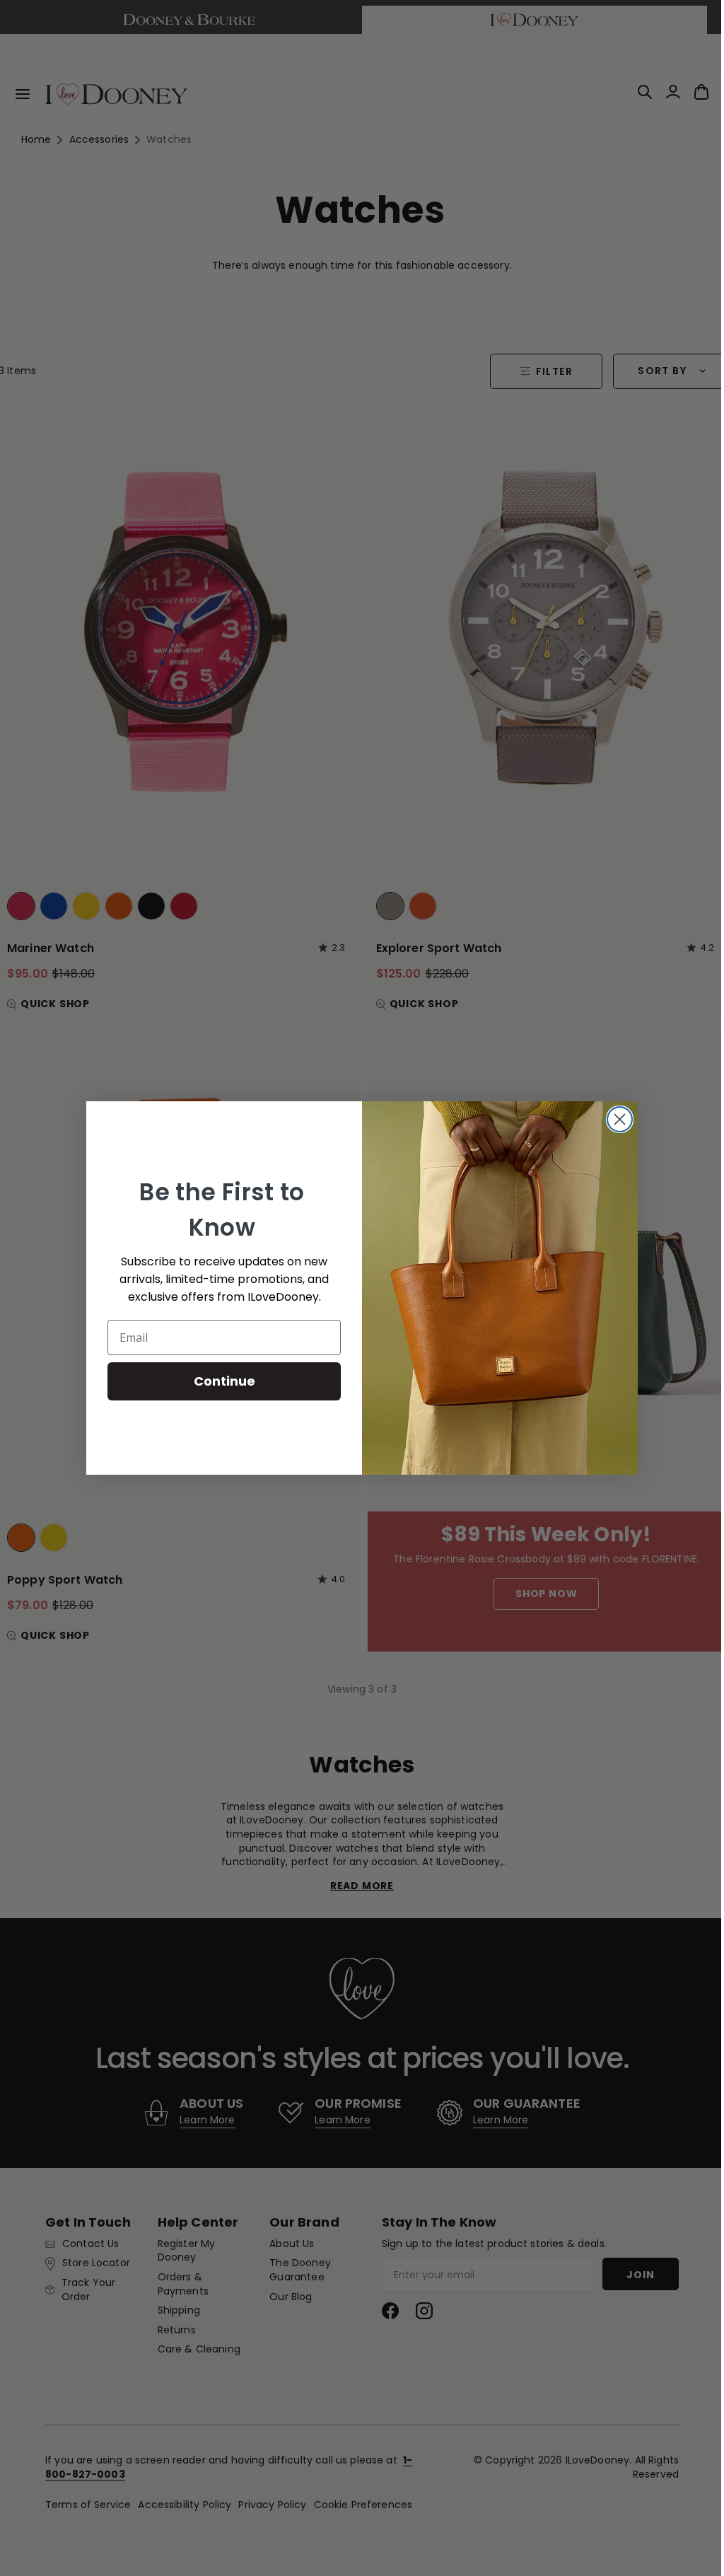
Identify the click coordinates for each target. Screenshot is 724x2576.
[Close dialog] (615, 1119)
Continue (219, 1381)
